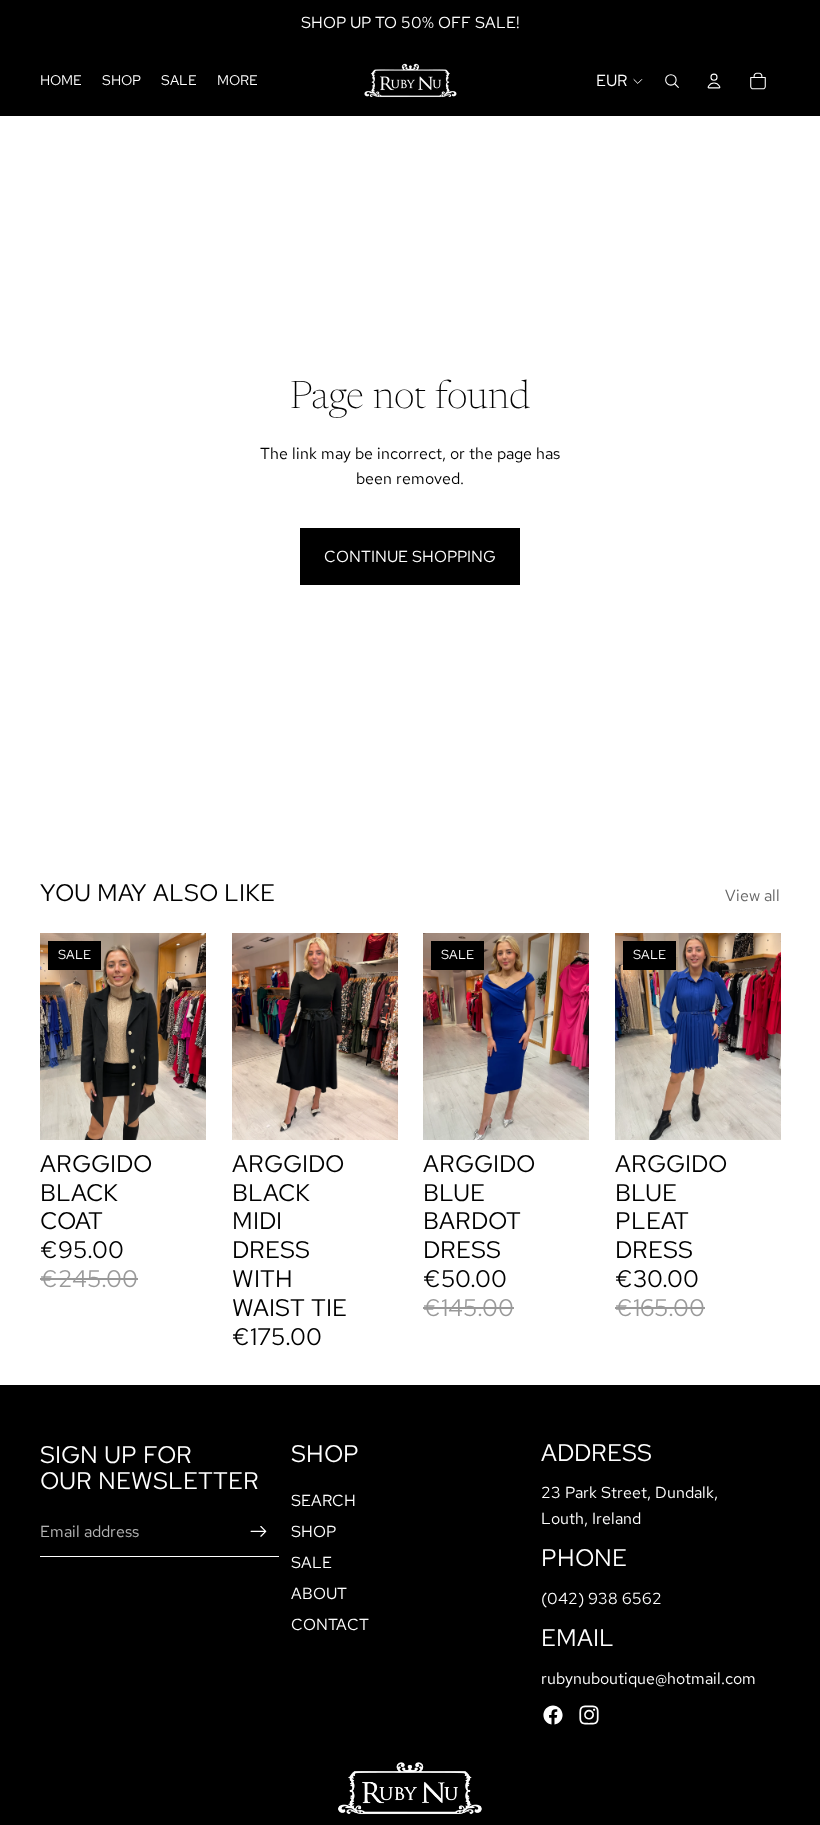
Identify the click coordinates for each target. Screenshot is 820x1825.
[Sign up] (259, 1531)
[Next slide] (184, 1036)
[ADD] (175, 1109)
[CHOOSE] (366, 1109)
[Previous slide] (62, 1036)
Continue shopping (410, 556)
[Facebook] (553, 1715)
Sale (311, 1562)
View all (752, 895)
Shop (313, 1530)
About (319, 1593)
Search (323, 1499)
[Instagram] (589, 1715)
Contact (330, 1624)
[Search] (672, 81)
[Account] (714, 81)
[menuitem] (237, 81)
